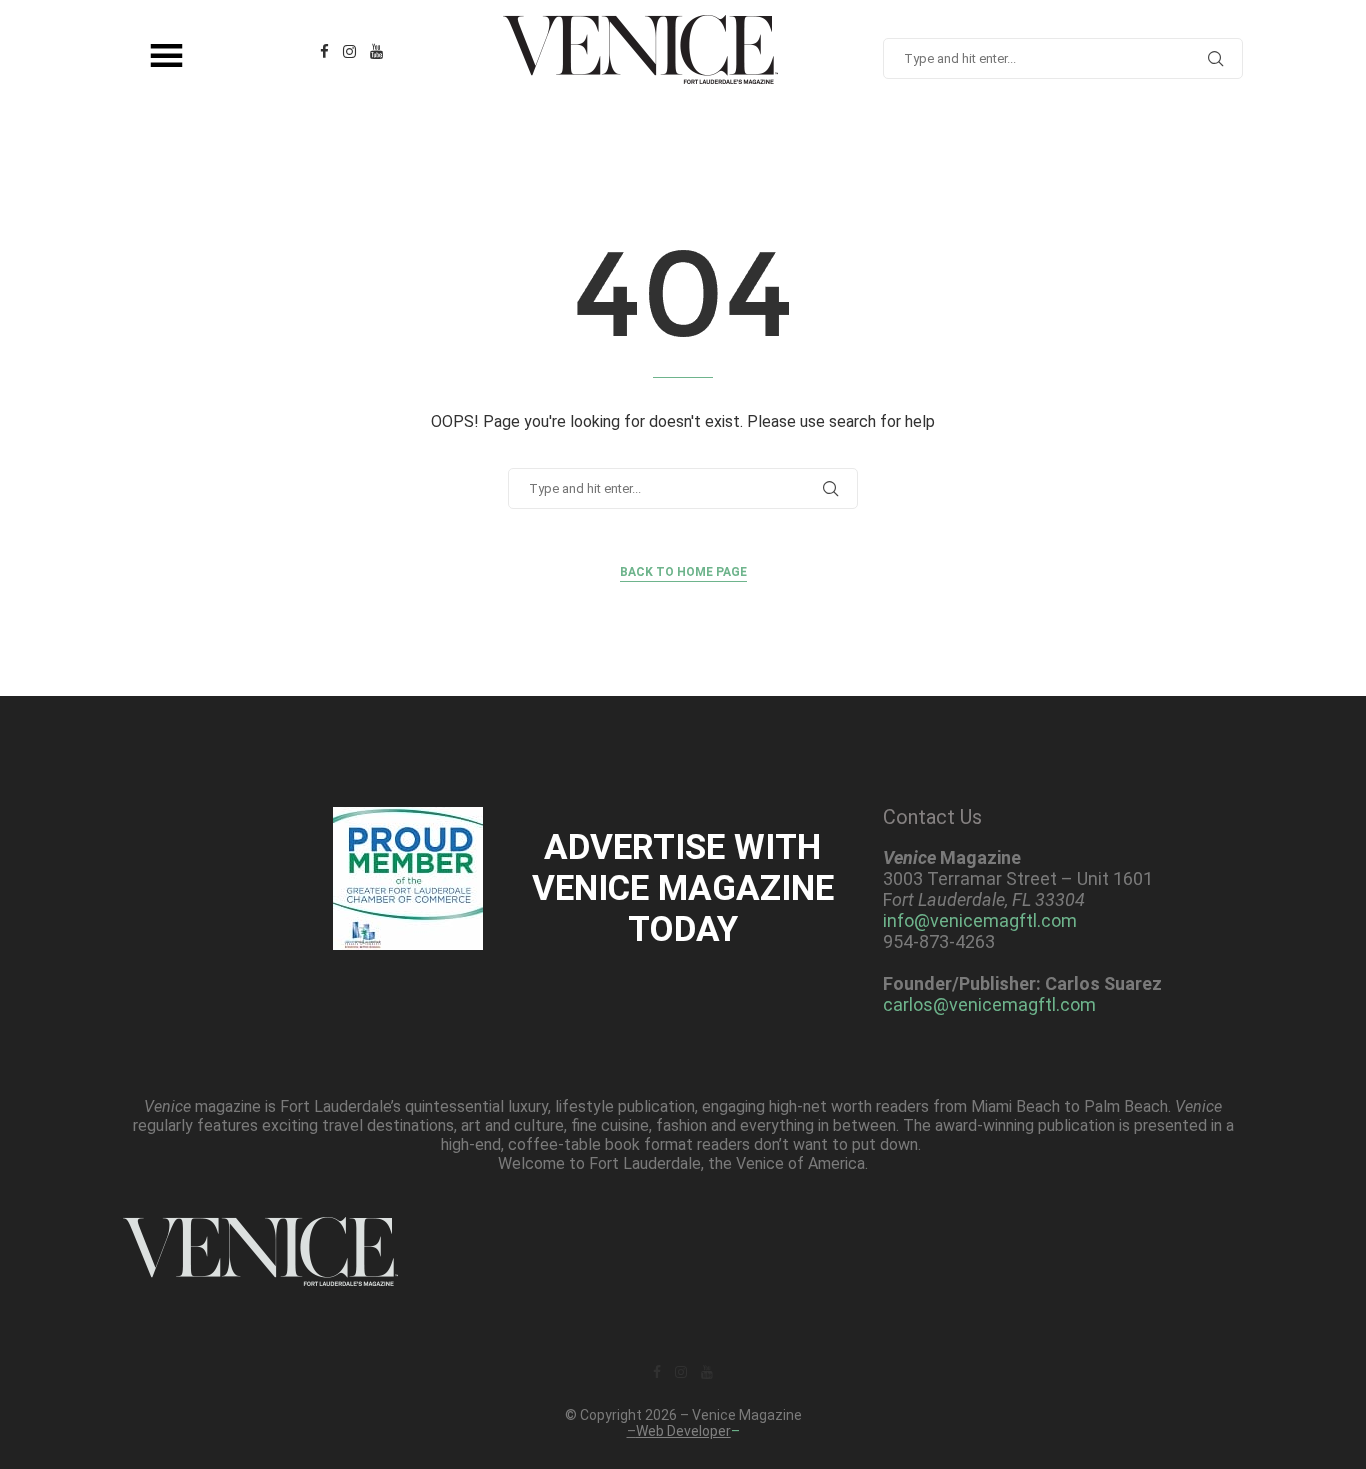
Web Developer (683, 1431)
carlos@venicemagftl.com (989, 1004)
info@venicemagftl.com (980, 920)
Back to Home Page (683, 572)
